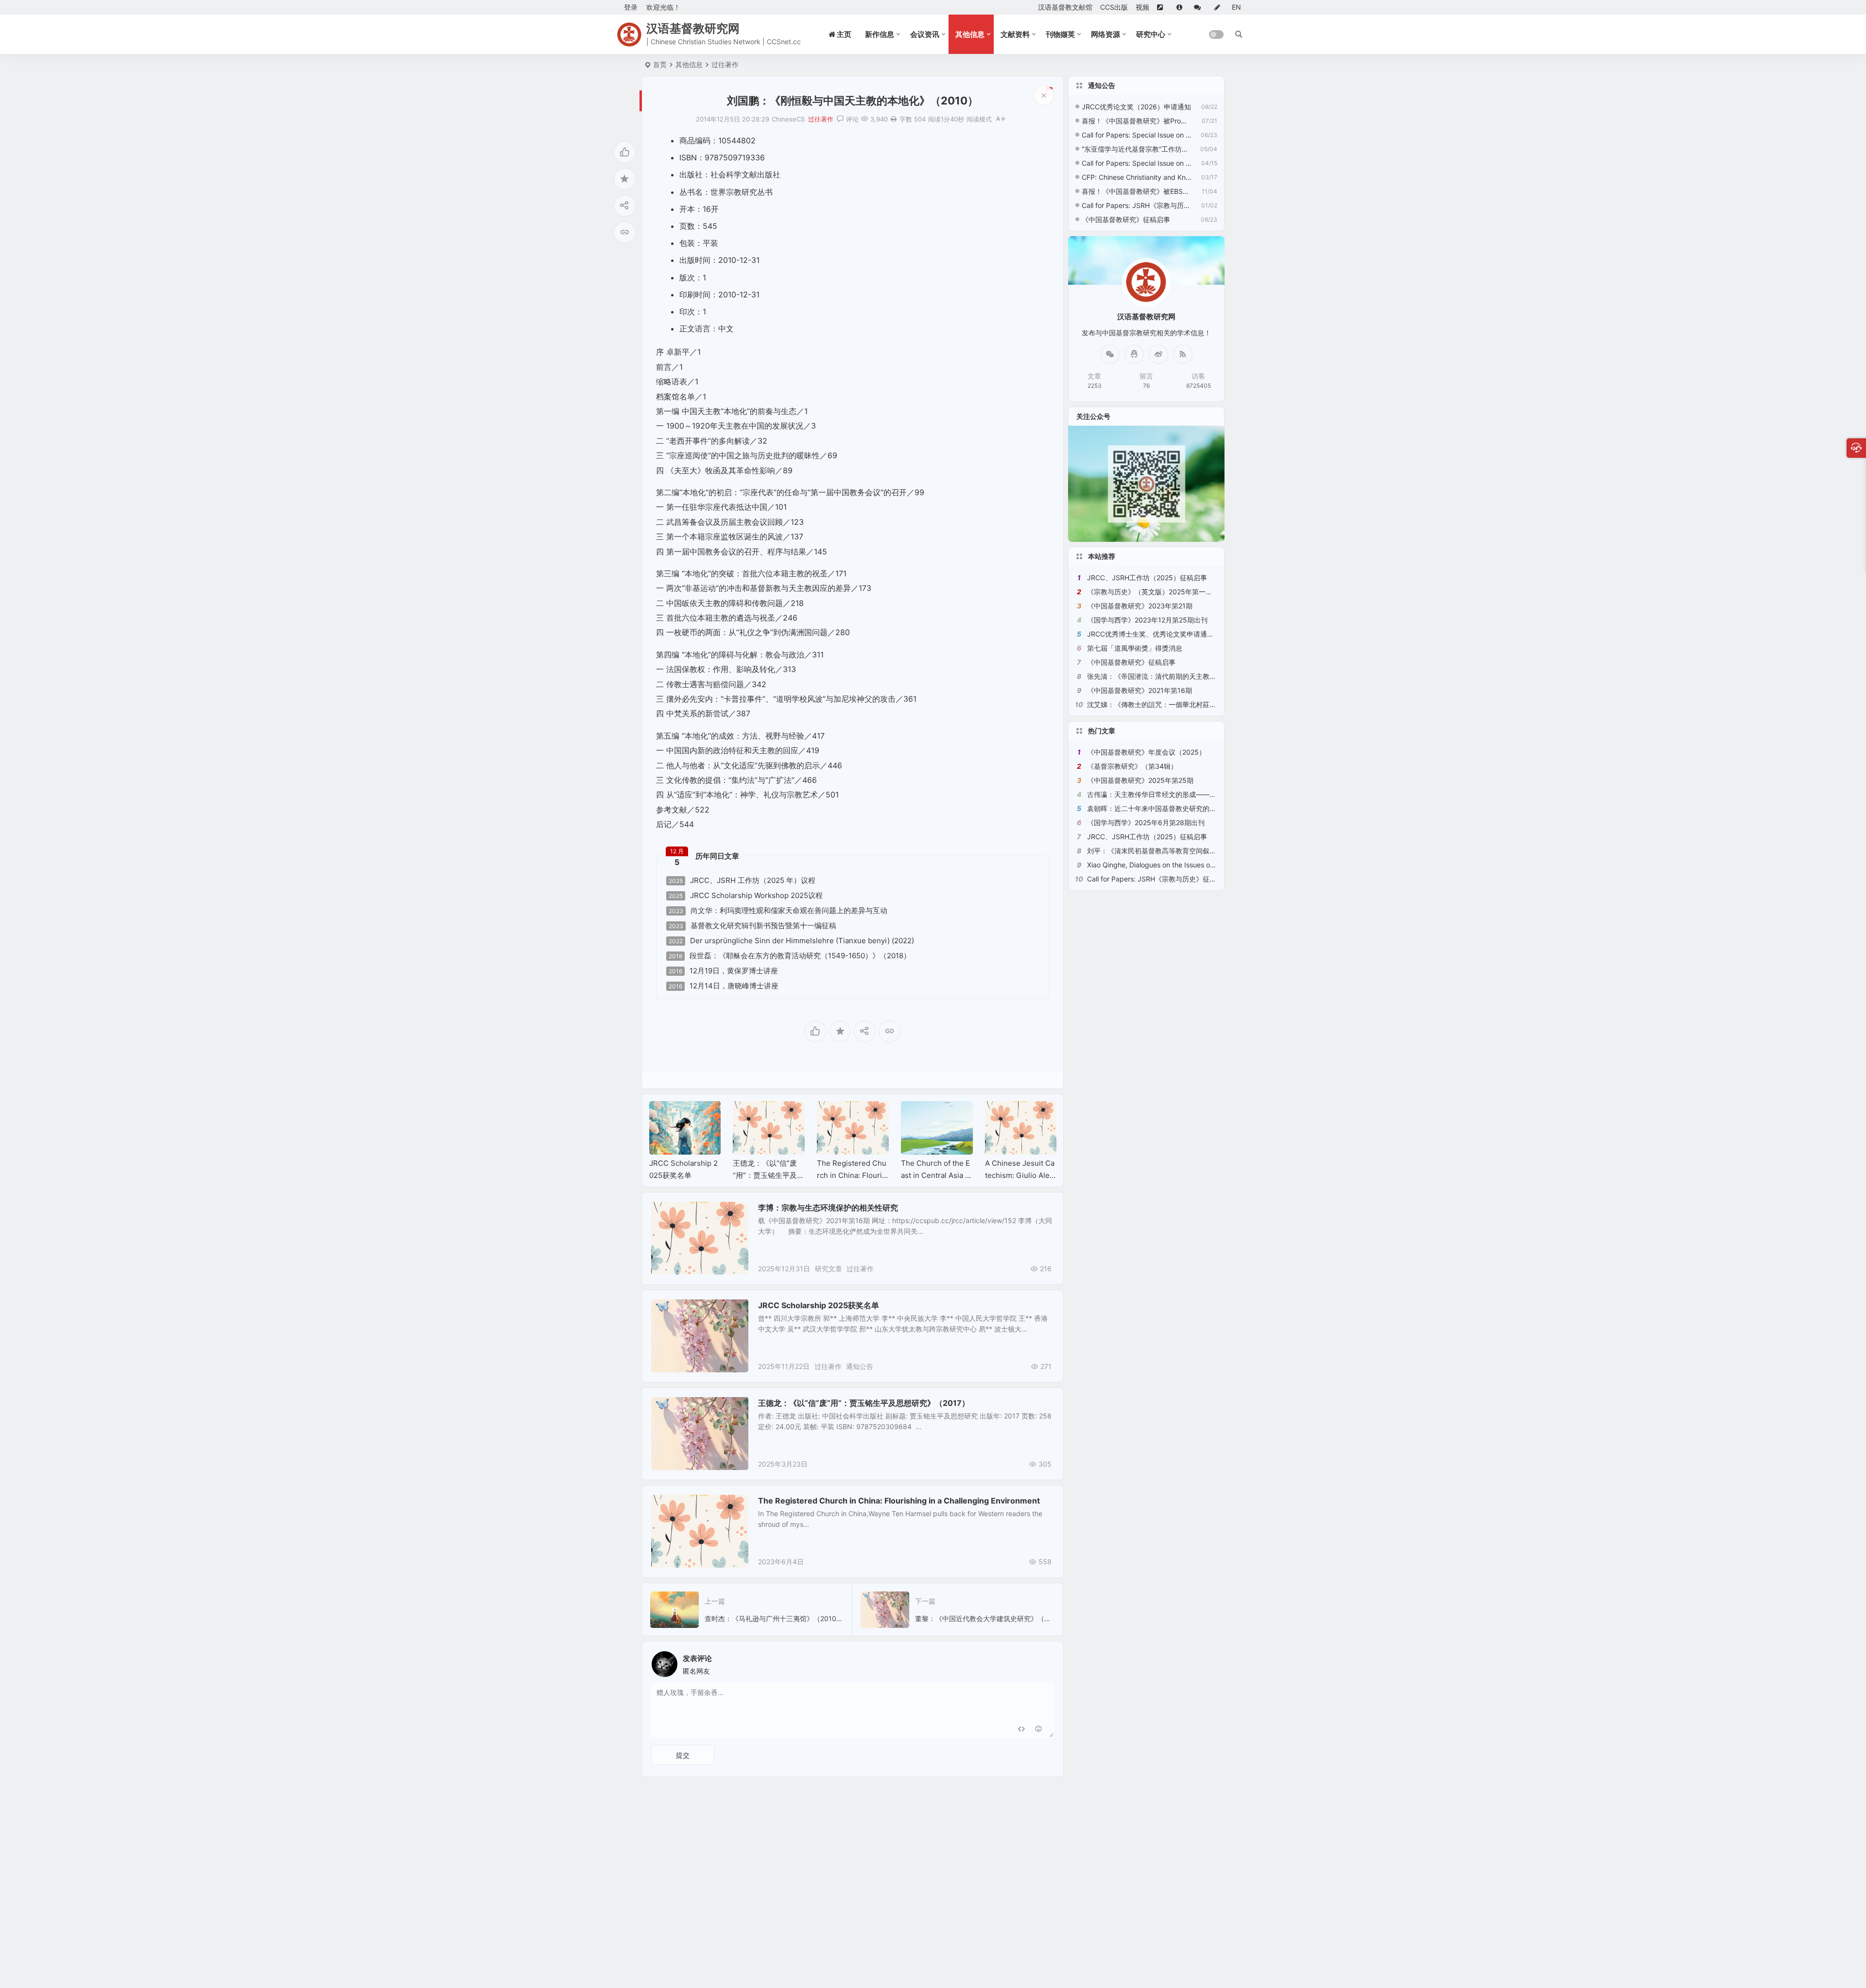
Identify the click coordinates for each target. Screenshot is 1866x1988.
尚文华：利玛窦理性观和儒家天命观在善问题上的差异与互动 (778, 911)
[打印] (894, 119)
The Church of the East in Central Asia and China (851, 1175)
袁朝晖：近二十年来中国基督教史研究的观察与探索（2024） (1180, 808)
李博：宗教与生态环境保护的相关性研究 (828, 1208)
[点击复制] (1134, 354)
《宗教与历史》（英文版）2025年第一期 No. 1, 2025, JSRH (1180, 592)
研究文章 (672, 1213)
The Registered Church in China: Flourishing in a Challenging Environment (899, 1501)
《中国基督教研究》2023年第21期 (1140, 606)
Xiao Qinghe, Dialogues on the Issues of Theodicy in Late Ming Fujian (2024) (1208, 865)
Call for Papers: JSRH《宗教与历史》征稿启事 (1137, 205)
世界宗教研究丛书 (742, 192)
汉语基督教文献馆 (1065, 7)
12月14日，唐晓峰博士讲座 (724, 986)
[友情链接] (1163, 7)
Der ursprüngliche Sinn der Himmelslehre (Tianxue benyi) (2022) (791, 941)
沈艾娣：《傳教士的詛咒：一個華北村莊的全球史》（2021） (1180, 704)
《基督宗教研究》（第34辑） (1132, 766)
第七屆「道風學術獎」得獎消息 (1135, 648)
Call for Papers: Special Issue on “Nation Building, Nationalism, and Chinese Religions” (1137, 135)
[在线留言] (1200, 7)
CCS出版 (1114, 7)
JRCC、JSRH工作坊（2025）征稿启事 (1147, 578)
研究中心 (1151, 34)
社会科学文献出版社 (745, 174)
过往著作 (725, 64)
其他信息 (970, 34)
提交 (683, 1755)
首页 (660, 64)
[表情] (1039, 1729)
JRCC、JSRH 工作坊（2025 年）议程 (742, 881)
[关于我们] (1181, 7)
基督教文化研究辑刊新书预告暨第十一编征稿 (752, 926)
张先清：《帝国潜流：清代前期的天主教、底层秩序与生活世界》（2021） (1200, 676)
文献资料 (1015, 34)
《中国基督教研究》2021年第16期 (1140, 690)
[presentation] (1000, 1117)
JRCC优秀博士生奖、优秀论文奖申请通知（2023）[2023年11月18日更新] (1201, 634)
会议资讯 (925, 34)
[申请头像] (1044, 1661)
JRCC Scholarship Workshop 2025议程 (746, 896)
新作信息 (880, 34)
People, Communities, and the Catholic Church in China (1020, 1175)
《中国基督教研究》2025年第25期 (1140, 780)
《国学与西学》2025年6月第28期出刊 (1146, 822)
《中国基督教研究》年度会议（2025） (1146, 752)
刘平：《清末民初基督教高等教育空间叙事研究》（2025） (1177, 851)
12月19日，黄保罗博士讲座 (723, 971)
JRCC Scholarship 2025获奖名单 (819, 1305)
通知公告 (860, 1366)
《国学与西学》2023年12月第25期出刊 (1147, 620)
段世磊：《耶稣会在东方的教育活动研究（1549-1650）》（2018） (790, 956)
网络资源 (1106, 34)
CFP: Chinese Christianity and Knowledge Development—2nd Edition (1137, 177)
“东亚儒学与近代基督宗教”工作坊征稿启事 (1137, 149)
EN (1236, 7)
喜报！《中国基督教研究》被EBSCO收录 (1137, 191)
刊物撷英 (1060, 34)
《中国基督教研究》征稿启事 (1126, 219)
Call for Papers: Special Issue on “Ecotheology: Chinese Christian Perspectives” (1137, 163)
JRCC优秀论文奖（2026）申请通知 (1136, 107)
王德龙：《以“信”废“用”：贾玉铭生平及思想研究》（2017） (684, 1175)
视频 (1142, 7)
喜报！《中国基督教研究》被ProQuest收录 (1137, 121)
